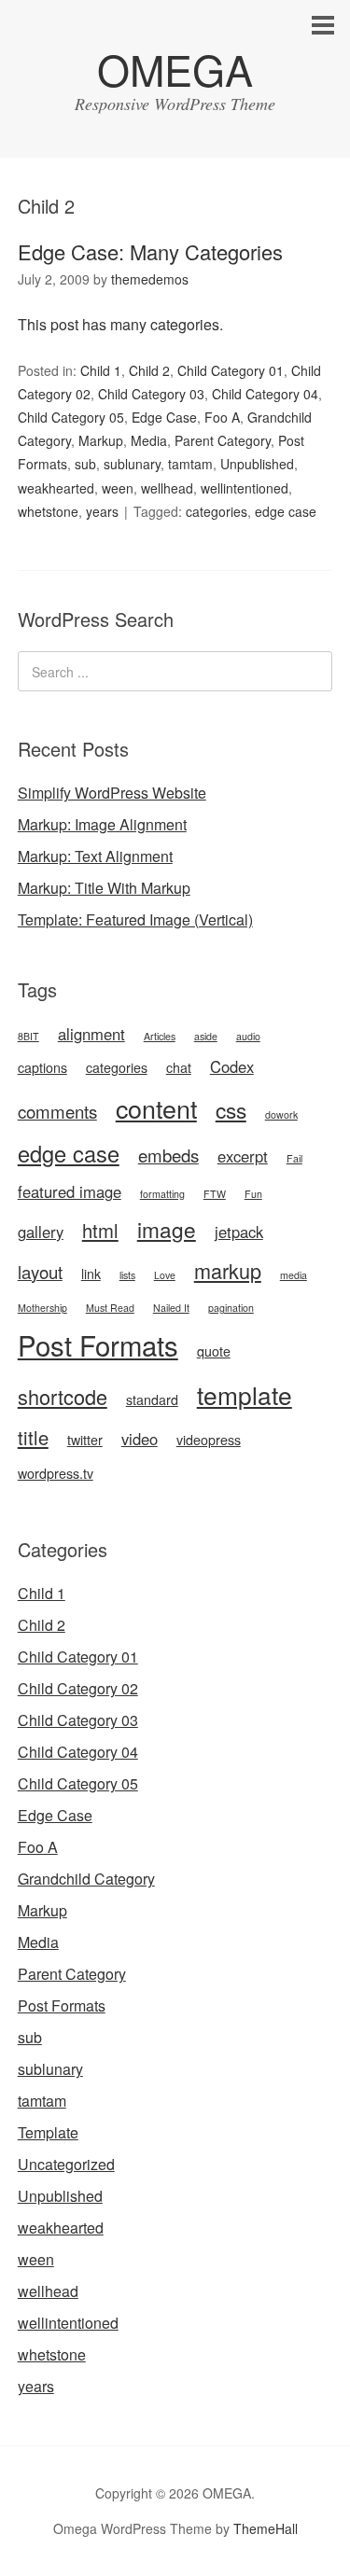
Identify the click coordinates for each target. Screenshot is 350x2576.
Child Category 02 (78, 1688)
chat (179, 1067)
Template (48, 2132)
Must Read (110, 1308)
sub (85, 464)
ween (118, 488)
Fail (294, 1158)
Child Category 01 (231, 370)
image (167, 1229)
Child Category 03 (151, 394)
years (102, 511)
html (100, 1230)
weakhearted (56, 488)
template (245, 1394)
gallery (41, 1232)
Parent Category (223, 440)
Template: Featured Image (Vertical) (135, 919)
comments (57, 1111)
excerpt (243, 1156)
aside (206, 1036)
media (294, 1275)
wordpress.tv (56, 1473)
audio (248, 1036)
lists (127, 1275)
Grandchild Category (86, 1879)
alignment (91, 1034)
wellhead (167, 488)
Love (165, 1275)
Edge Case (164, 417)
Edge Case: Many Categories (150, 251)
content (156, 1108)
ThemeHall (266, 2528)
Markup (101, 440)
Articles (160, 1036)
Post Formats (98, 1344)
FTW (215, 1194)
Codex (232, 1066)
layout (40, 1272)
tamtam (190, 464)
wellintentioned (245, 488)
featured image (70, 1191)
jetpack (239, 1232)
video (140, 1439)
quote (214, 1351)
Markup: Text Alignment (95, 856)
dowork (281, 1114)
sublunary (132, 464)
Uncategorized (66, 2164)
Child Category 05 (71, 417)
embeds (168, 1155)
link (91, 1274)
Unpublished (257, 464)
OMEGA (175, 69)
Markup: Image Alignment (102, 824)
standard (152, 1399)
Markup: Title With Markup (104, 888)
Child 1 (101, 370)
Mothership (42, 1308)
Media (149, 440)
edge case (286, 511)
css (231, 1109)
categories (217, 511)
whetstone (48, 511)
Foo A (222, 417)
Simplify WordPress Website (112, 793)
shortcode (63, 1396)
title (33, 1437)
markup (228, 1270)
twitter (85, 1440)
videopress (209, 1440)
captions (42, 1067)
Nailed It (171, 1308)
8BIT (28, 1036)
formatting (162, 1194)
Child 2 (149, 370)
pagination (231, 1308)
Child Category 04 (265, 394)
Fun (253, 1194)
